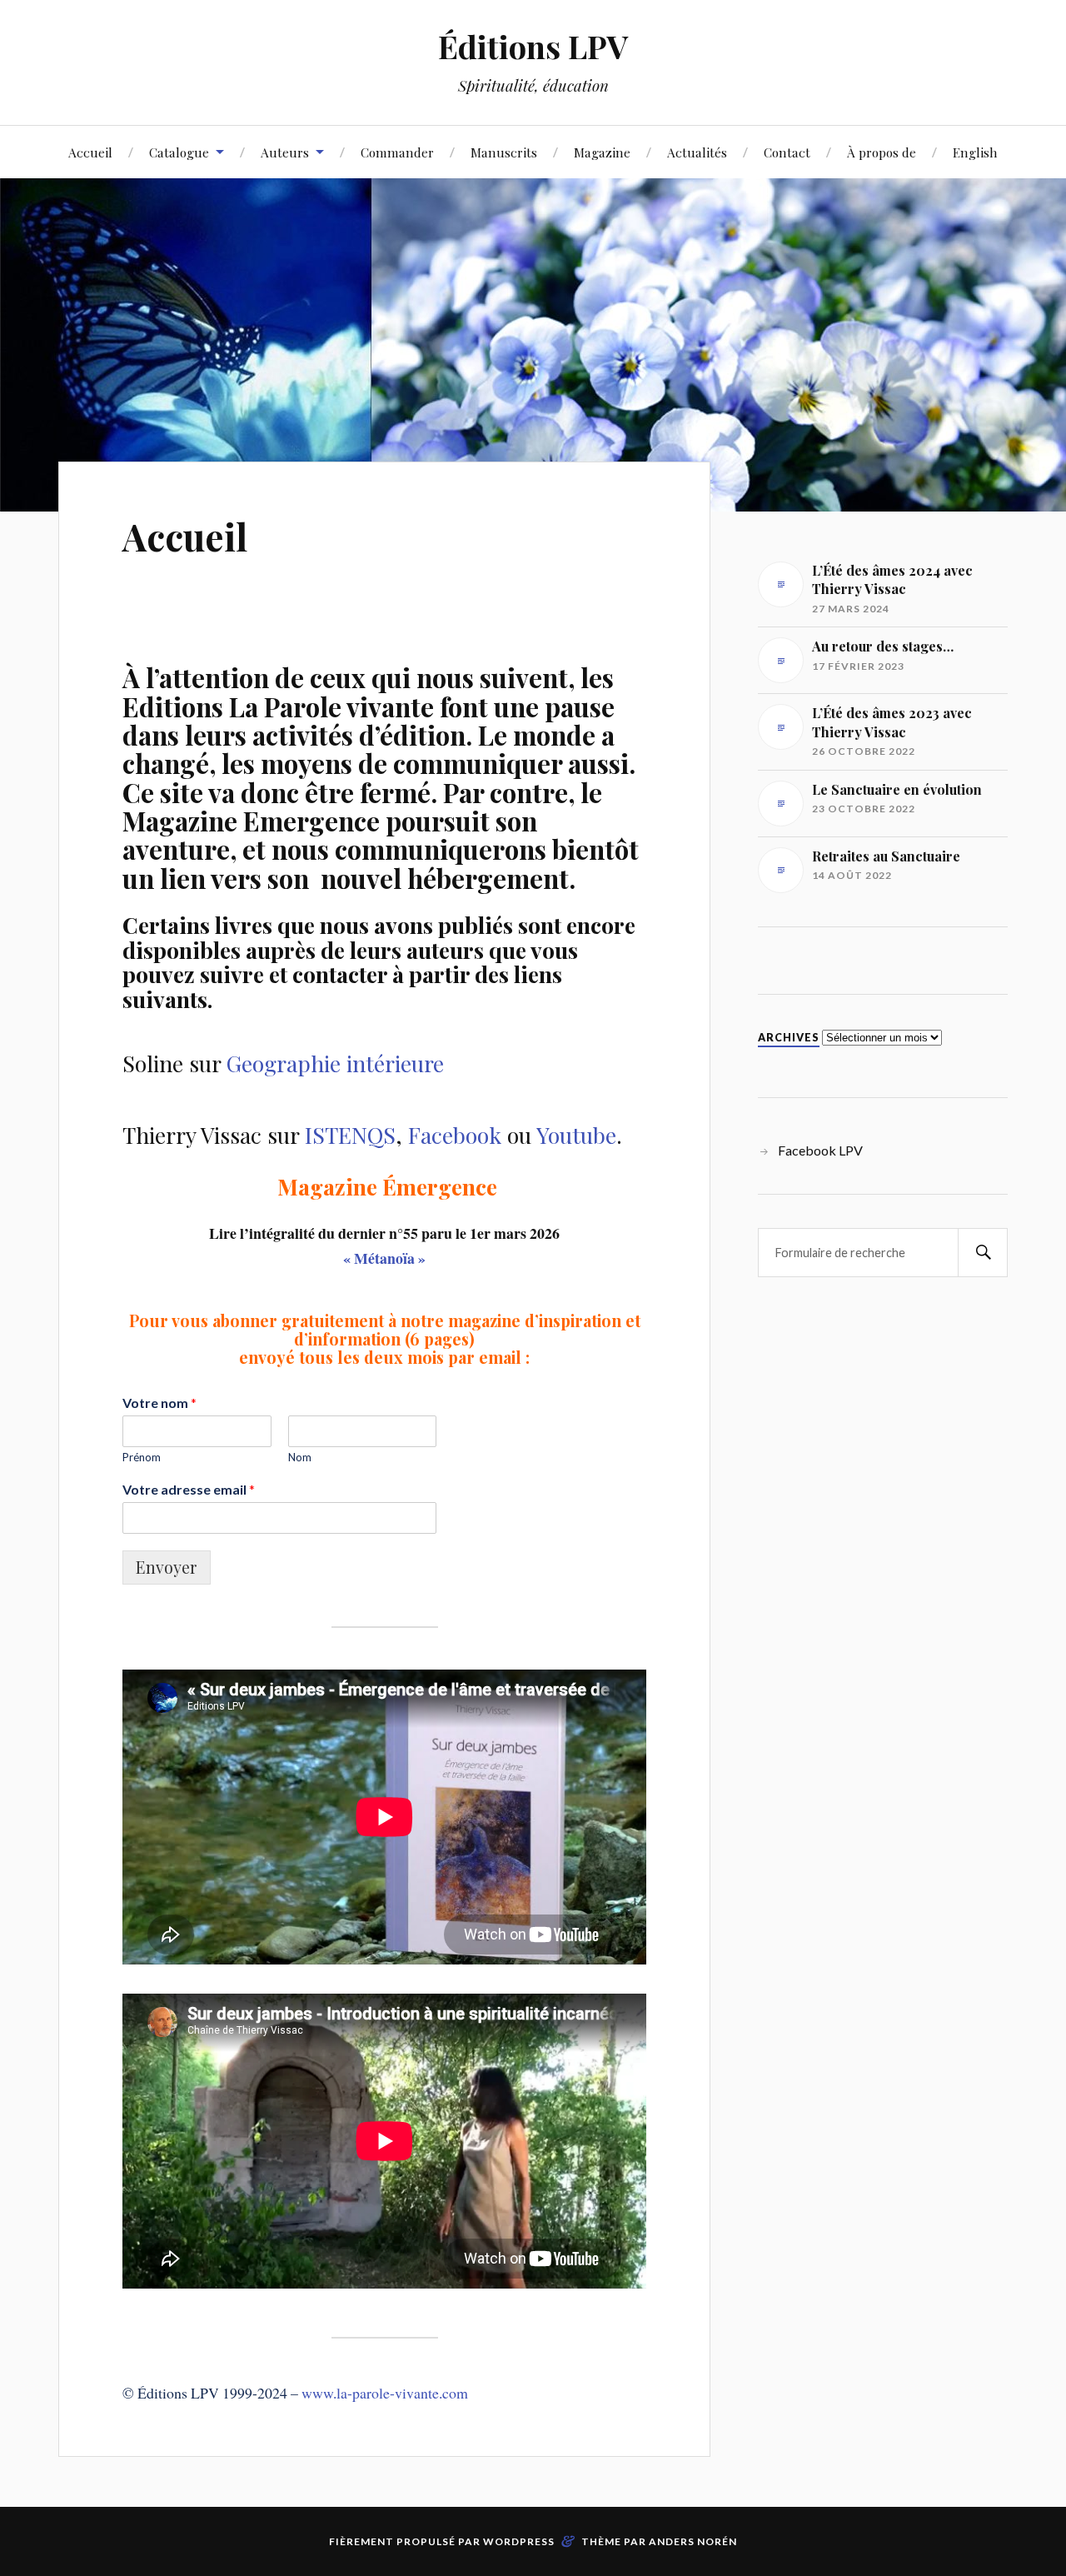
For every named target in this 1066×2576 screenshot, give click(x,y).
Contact (787, 152)
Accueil (90, 152)
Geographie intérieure (335, 1063)
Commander (397, 152)
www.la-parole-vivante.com (385, 2393)
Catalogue (179, 152)
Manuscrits (504, 152)
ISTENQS (350, 1135)
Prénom (142, 1457)
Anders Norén (693, 2541)
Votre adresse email (189, 1489)
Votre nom (159, 1403)
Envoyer (167, 1567)
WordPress (519, 2541)
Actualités (697, 152)
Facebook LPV (820, 1150)
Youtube (576, 1135)
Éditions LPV (533, 46)
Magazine (602, 152)
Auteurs (285, 152)
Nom (300, 1457)
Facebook (455, 1135)
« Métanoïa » (384, 1258)
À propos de (882, 152)
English (975, 152)
